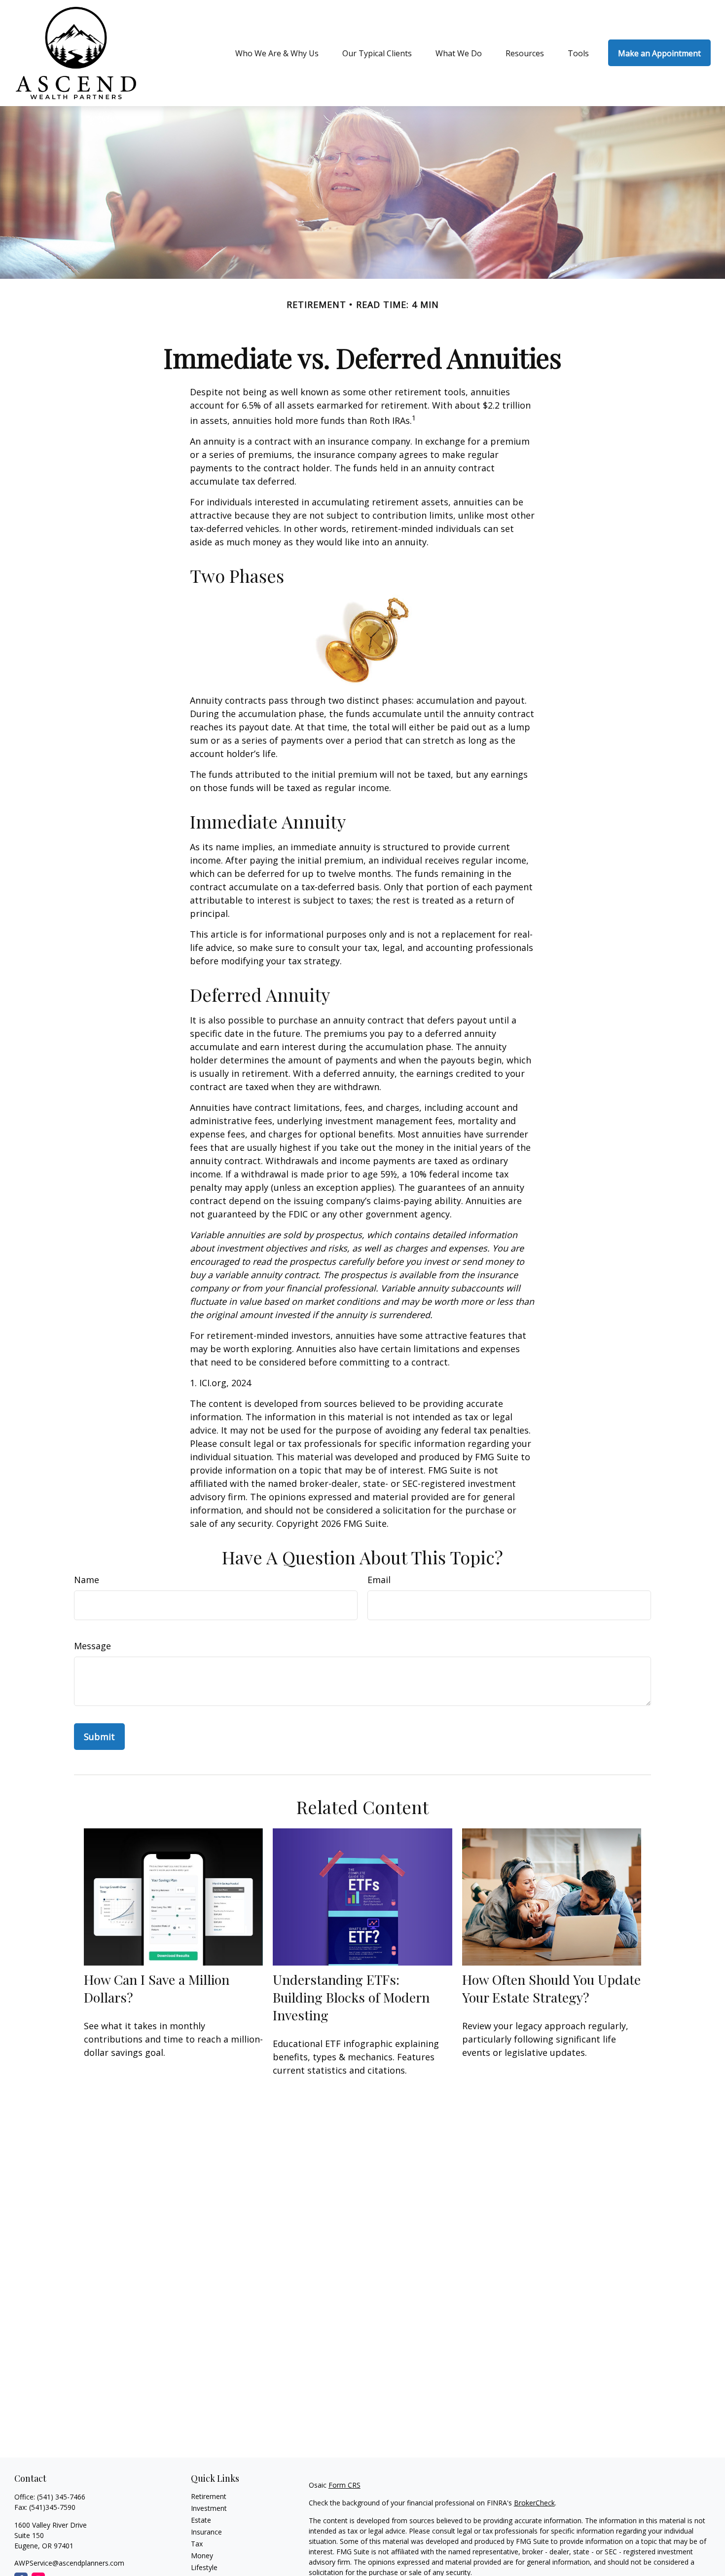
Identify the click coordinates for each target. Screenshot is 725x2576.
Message (92, 1646)
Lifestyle (204, 2567)
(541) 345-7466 (61, 2497)
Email (379, 1580)
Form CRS (344, 2485)
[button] (277, 53)
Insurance (206, 2532)
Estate (201, 2520)
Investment (209, 2508)
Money (202, 2556)
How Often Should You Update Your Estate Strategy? (551, 1988)
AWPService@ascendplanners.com (69, 2563)
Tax (197, 2544)
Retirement (209, 2496)
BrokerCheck (534, 2503)
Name (87, 1580)
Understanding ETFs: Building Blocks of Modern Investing (351, 1997)
